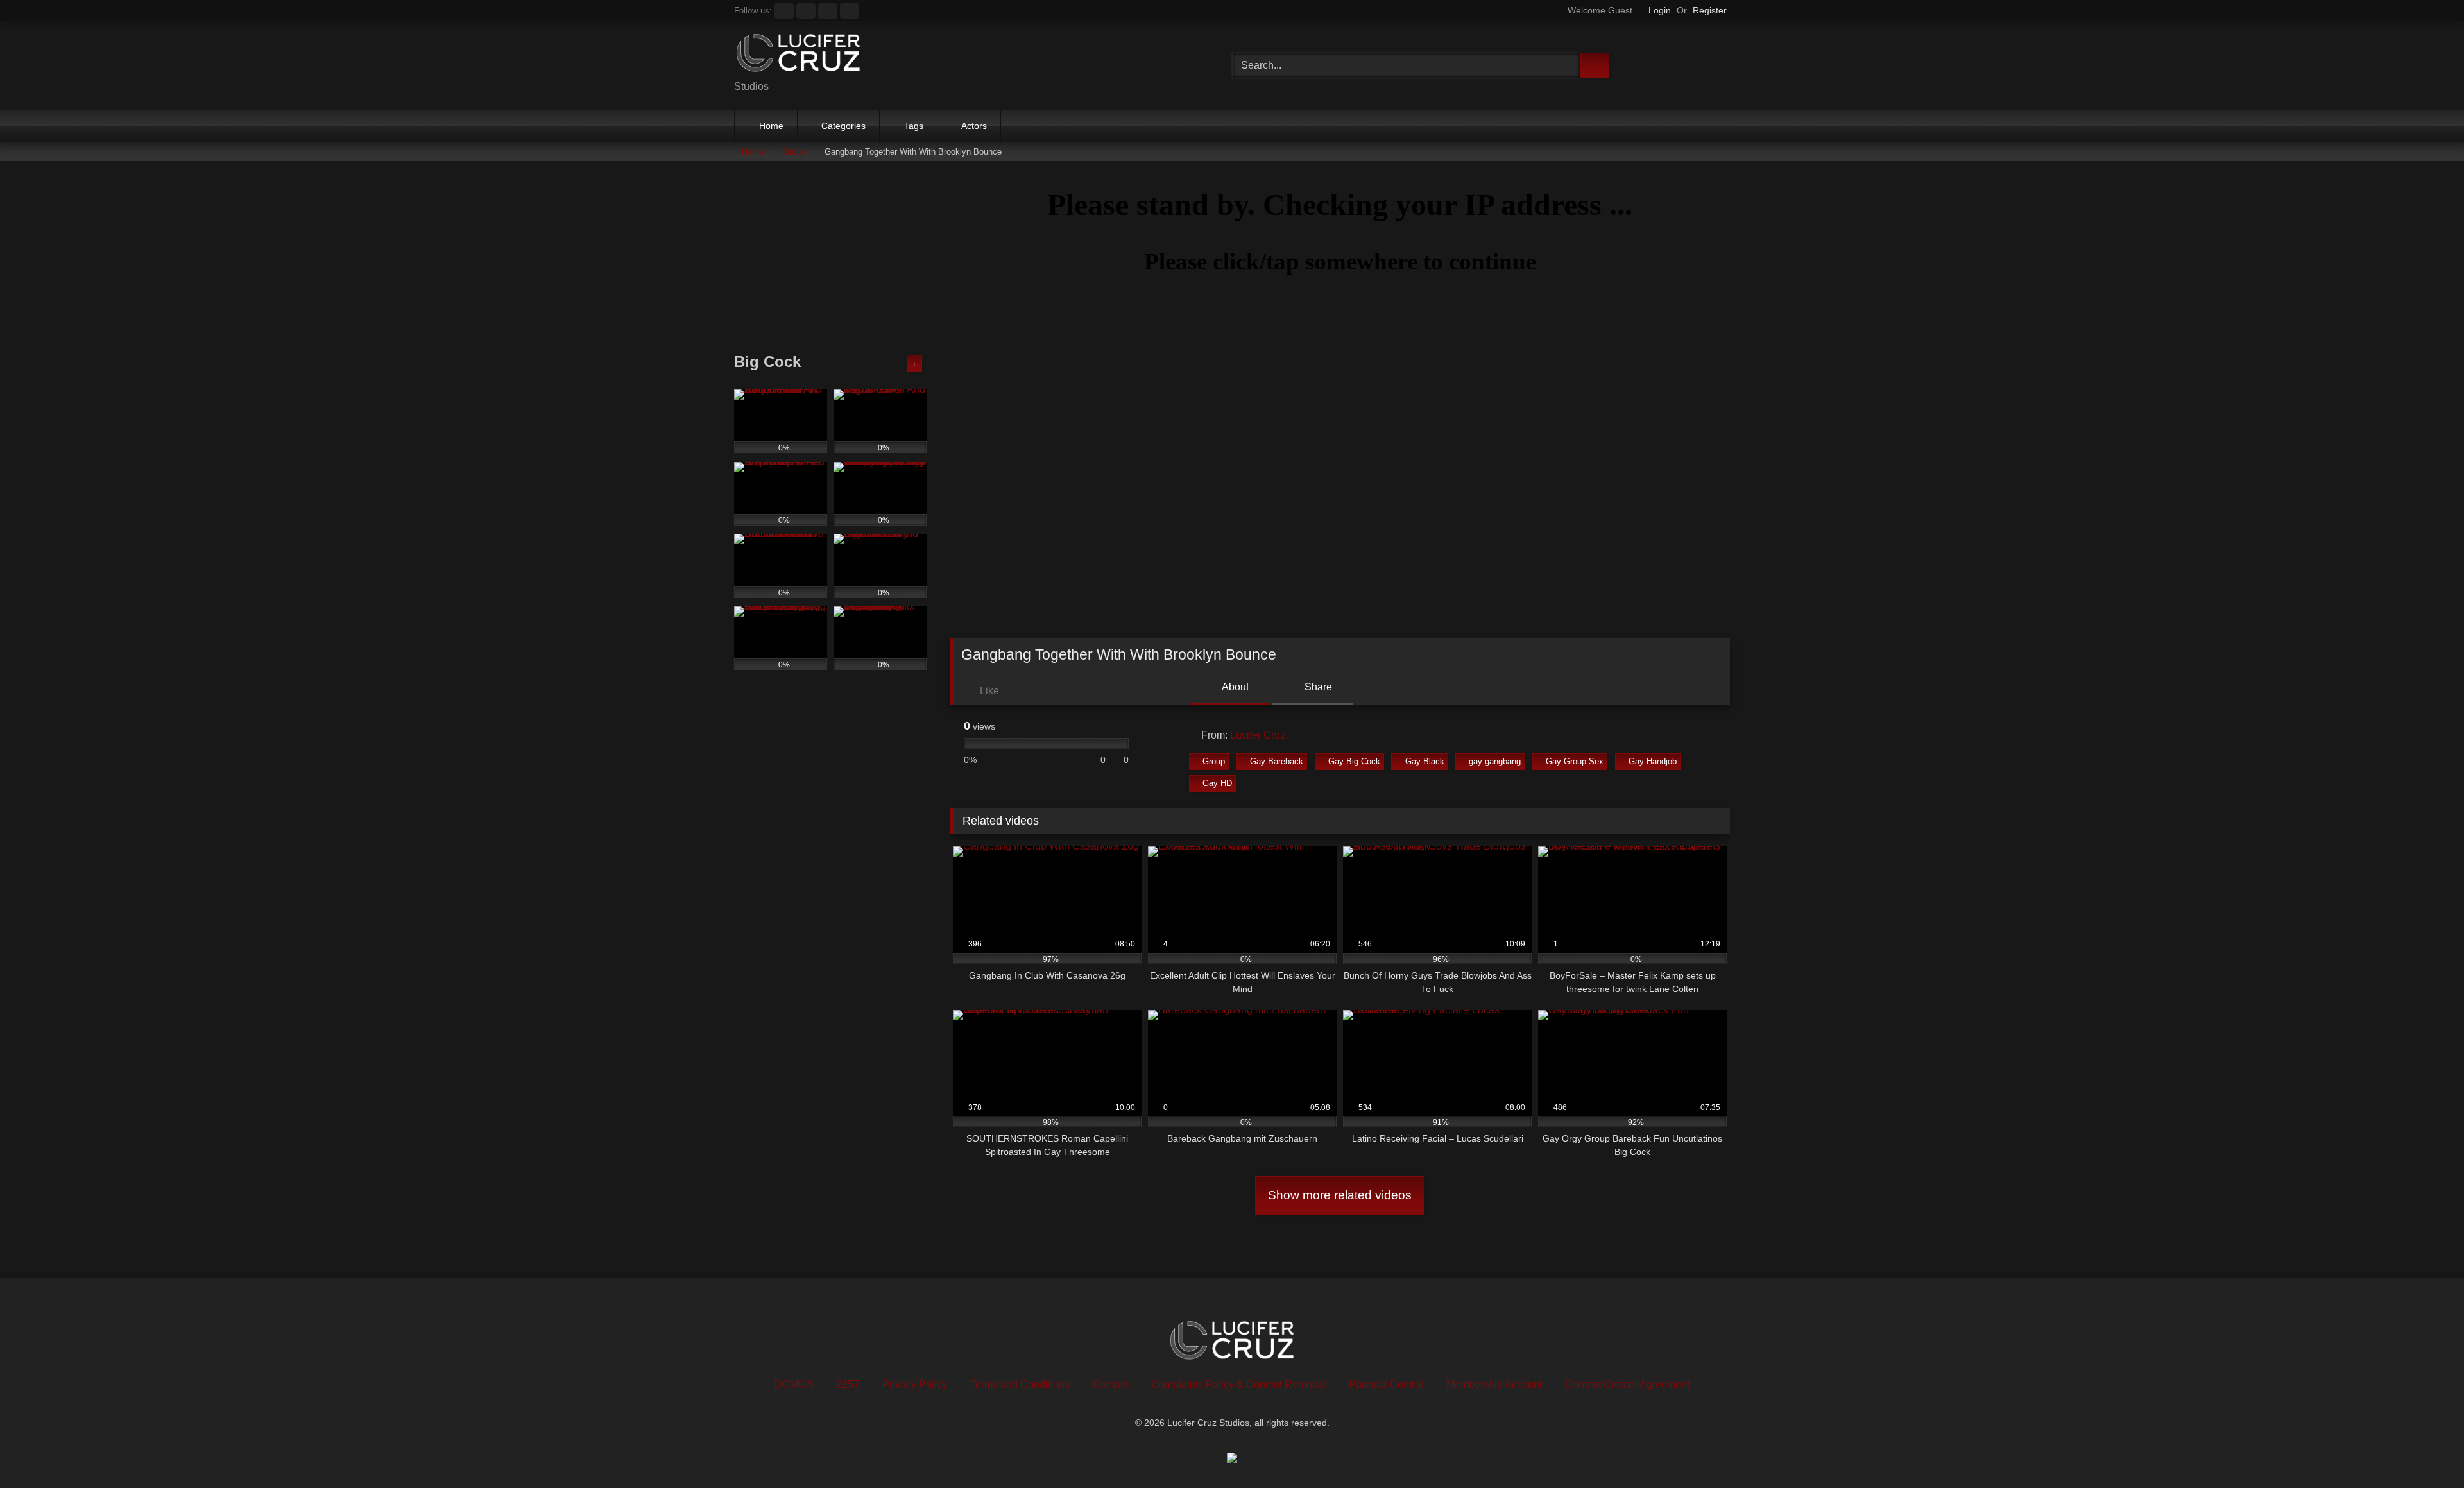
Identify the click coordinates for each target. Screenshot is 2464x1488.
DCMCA (794, 1384)
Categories (843, 126)
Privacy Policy (915, 1384)
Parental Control (1386, 1384)
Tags (914, 126)
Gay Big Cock (1354, 761)
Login (1660, 10)
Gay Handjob (1653, 761)
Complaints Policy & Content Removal (1238, 1384)
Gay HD (1217, 783)
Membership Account (1494, 1384)
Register (1710, 10)
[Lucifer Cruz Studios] (798, 56)
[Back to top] (2425, 1450)
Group (794, 152)
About (1234, 687)
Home (771, 126)
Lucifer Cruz (1258, 735)
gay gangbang (1495, 761)
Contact (1110, 1384)
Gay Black (1425, 761)
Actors (974, 126)
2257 (848, 1384)
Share (1317, 687)
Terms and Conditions (1020, 1384)
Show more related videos (1340, 1195)
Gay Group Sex (1575, 761)
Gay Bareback (1277, 761)
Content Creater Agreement (1627, 1384)
